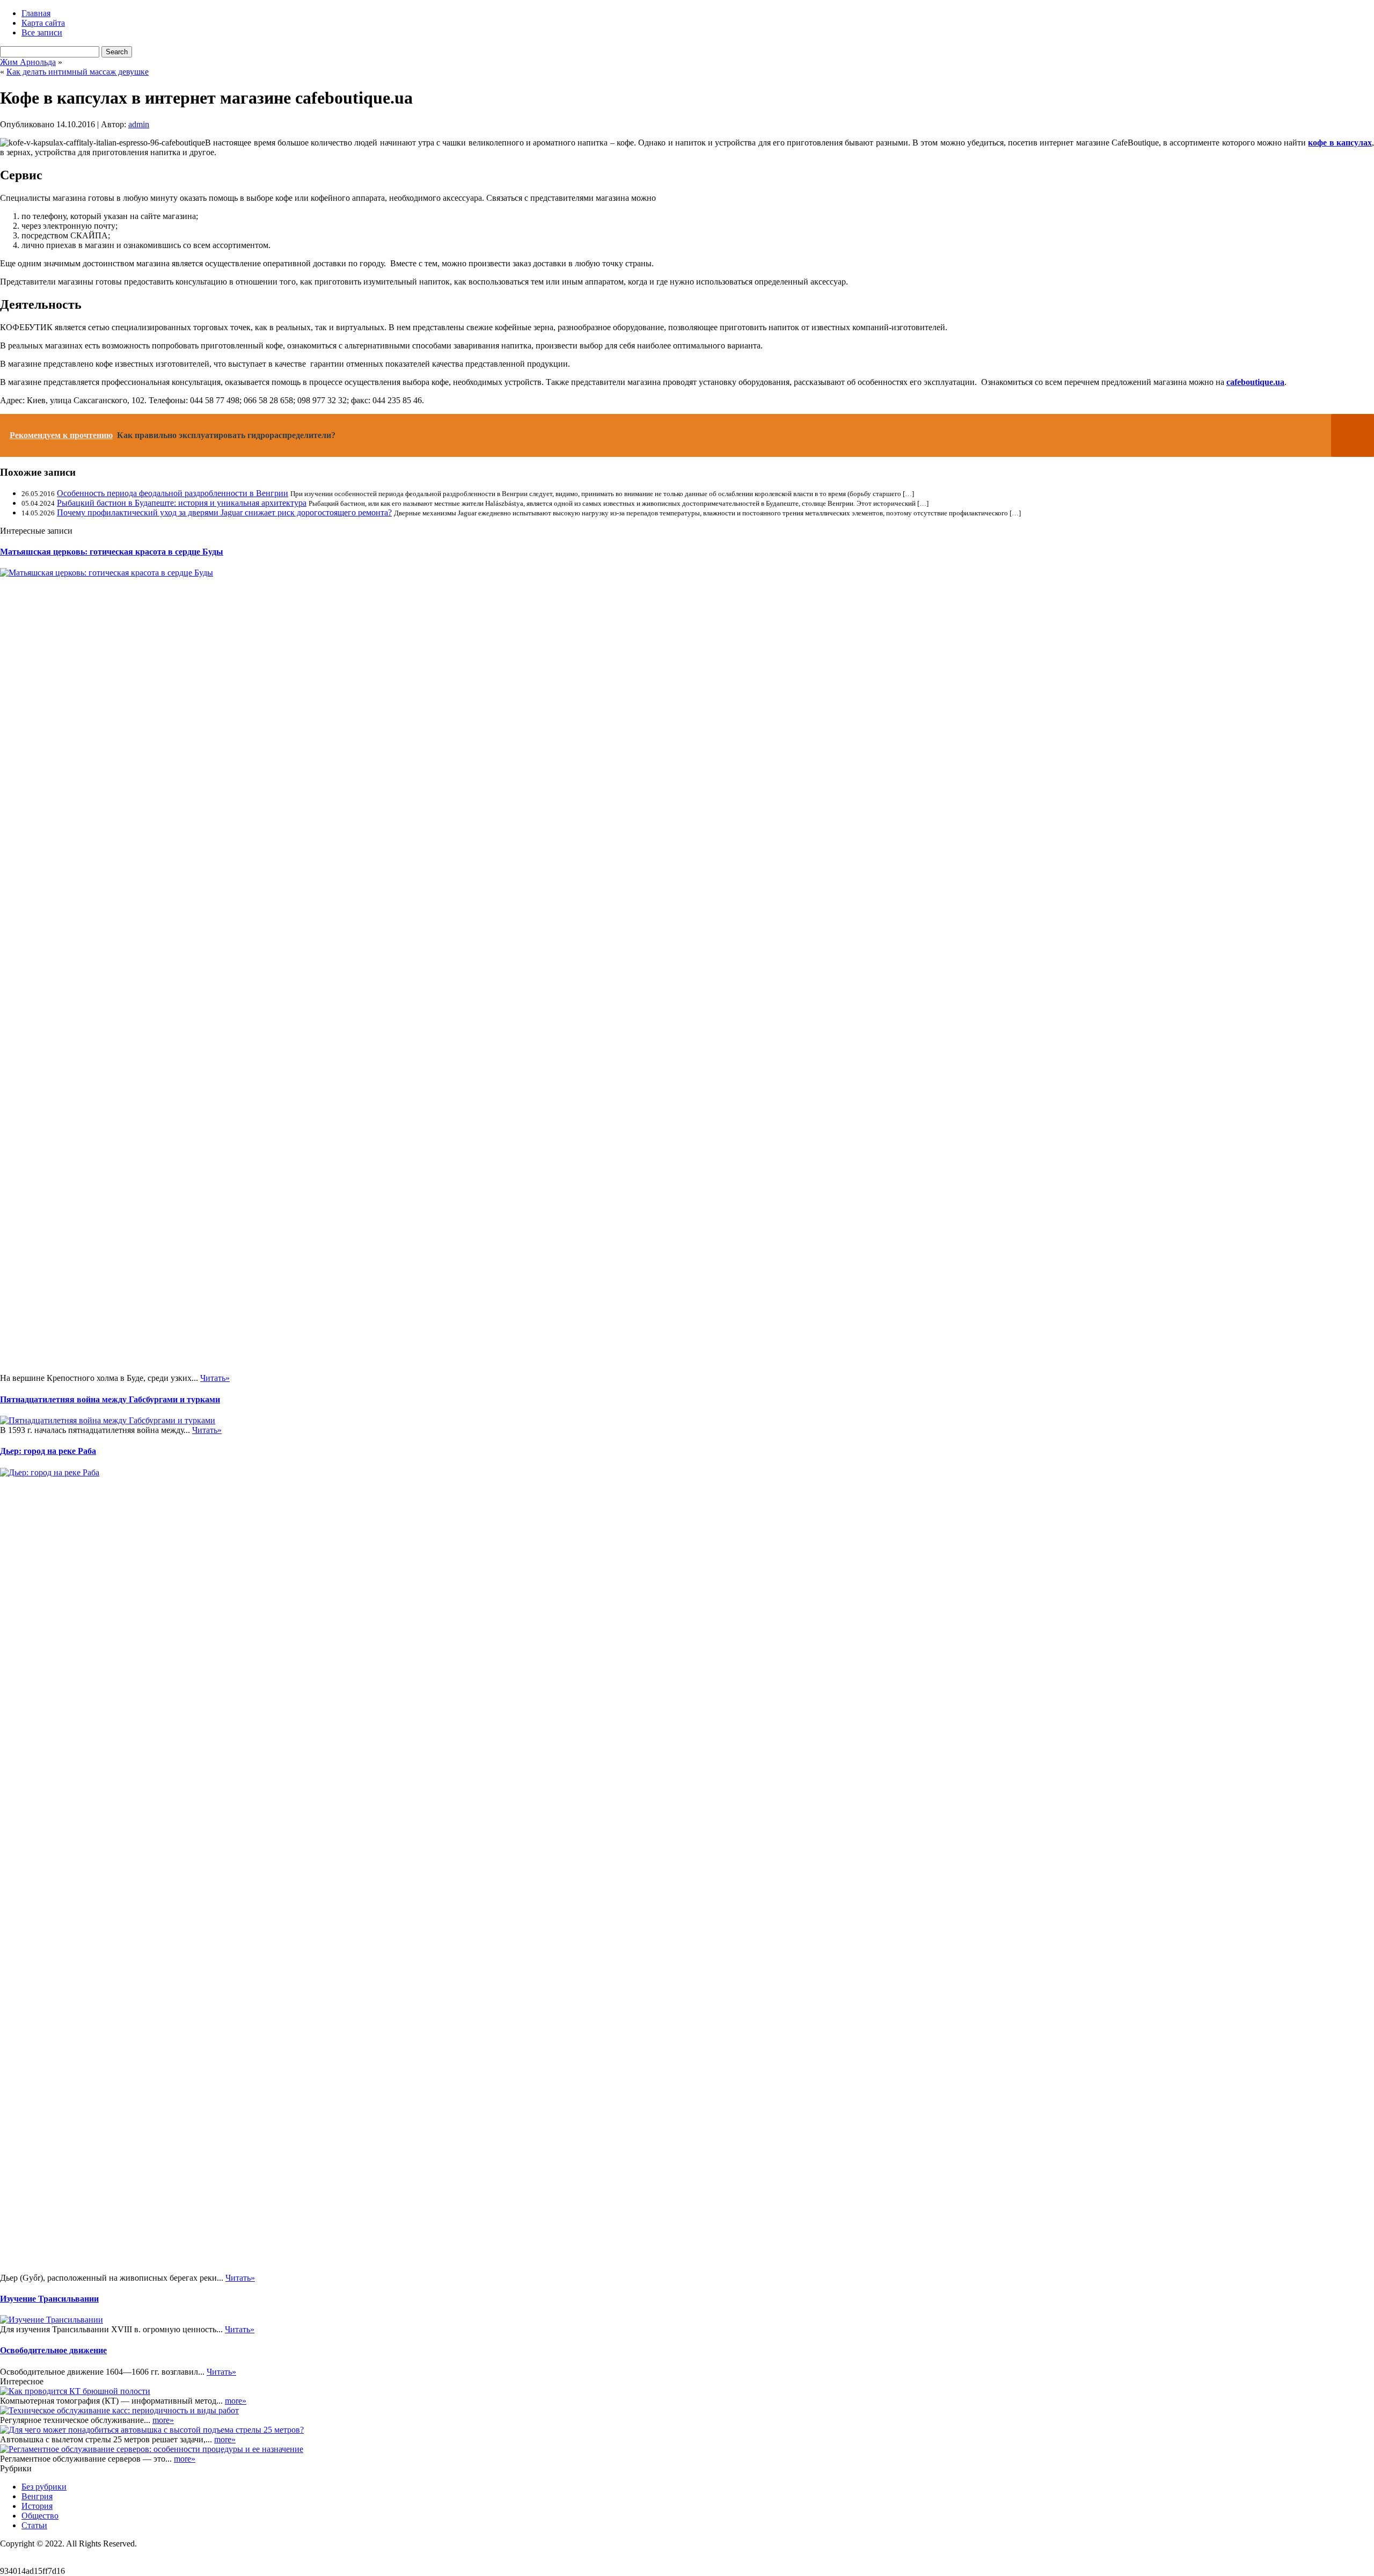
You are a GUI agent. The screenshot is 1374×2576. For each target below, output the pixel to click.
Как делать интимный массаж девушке (78, 72)
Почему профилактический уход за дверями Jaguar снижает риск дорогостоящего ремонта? (224, 512)
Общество (40, 2516)
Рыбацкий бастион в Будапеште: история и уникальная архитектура (182, 503)
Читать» (215, 1378)
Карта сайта (43, 23)
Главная (36, 13)
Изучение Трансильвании (49, 2299)
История (37, 2506)
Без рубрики (44, 2487)
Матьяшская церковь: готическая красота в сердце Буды (112, 552)
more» (236, 2401)
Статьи (34, 2525)
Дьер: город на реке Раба (48, 1451)
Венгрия (37, 2496)
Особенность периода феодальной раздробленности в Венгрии (173, 493)
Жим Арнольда (28, 62)
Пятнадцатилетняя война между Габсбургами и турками (110, 1399)
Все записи (42, 32)
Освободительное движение (53, 2350)
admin (139, 124)
